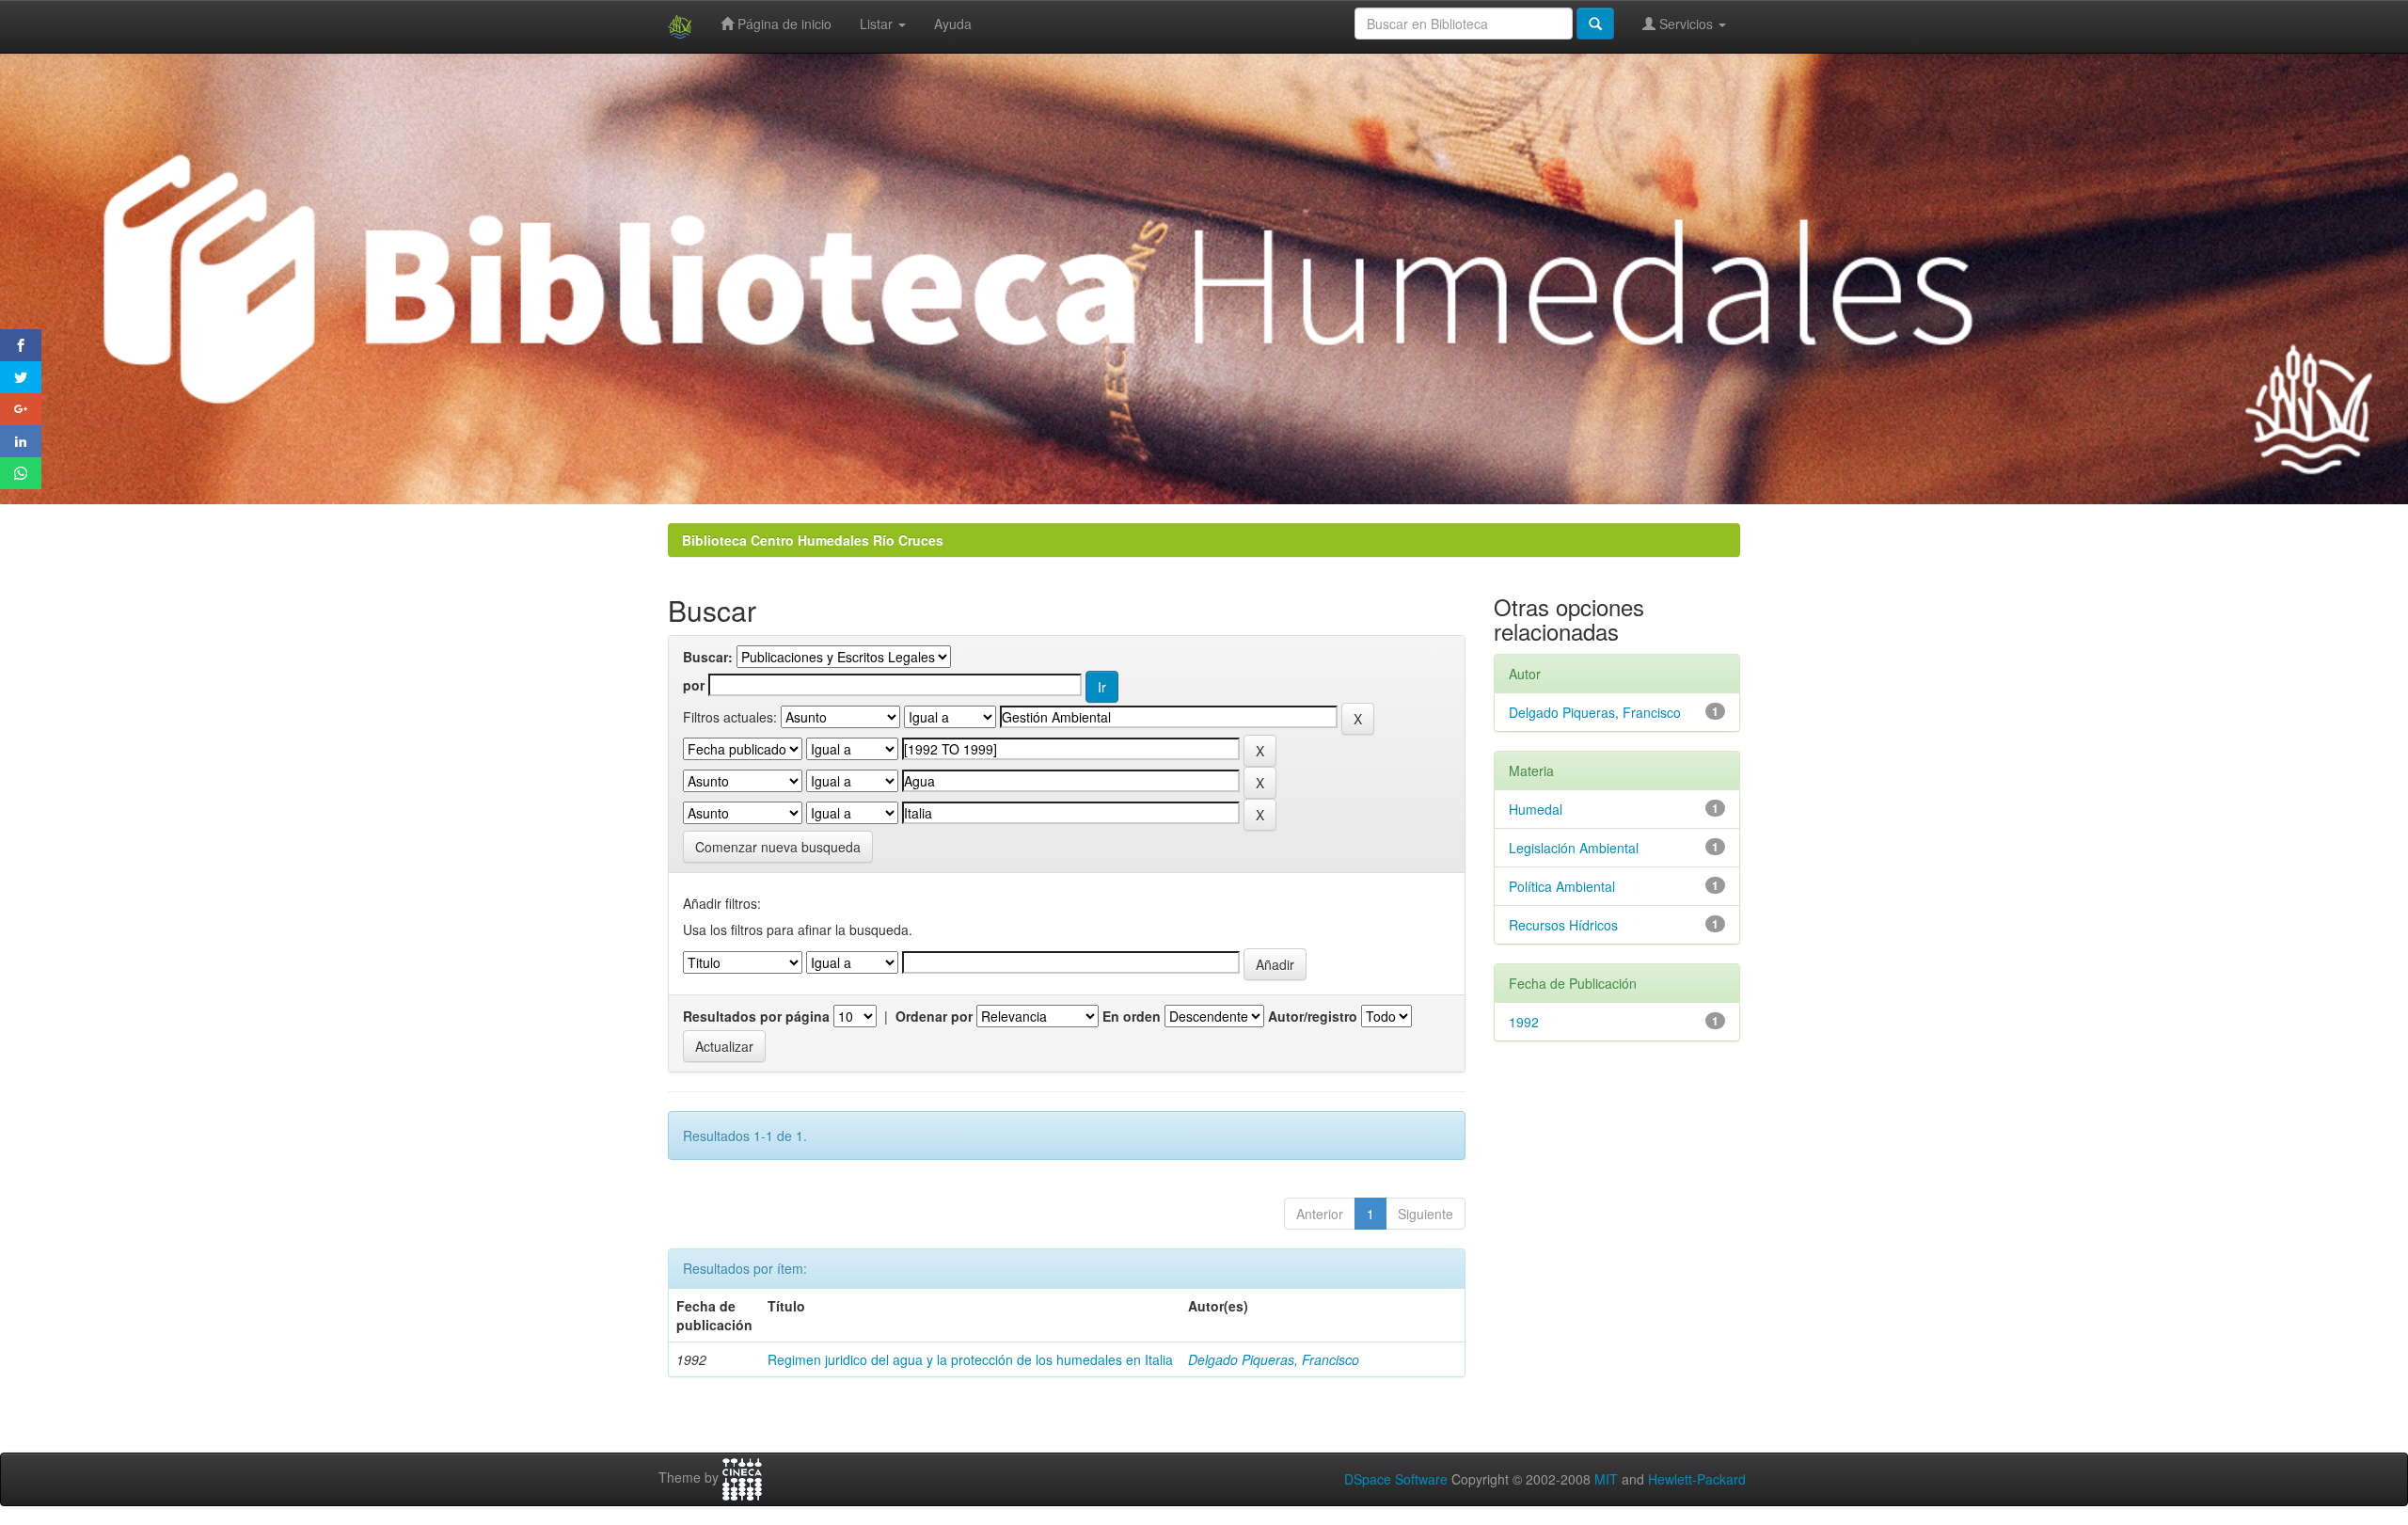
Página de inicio (783, 24)
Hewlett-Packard (1697, 1479)
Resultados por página (756, 1016)
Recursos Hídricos (1563, 925)
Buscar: (708, 657)
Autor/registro (1313, 1016)
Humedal (1536, 809)
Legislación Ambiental (1574, 848)
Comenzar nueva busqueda (778, 847)
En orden (1132, 1016)
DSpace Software (1396, 1479)
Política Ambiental (1562, 886)
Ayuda (953, 24)
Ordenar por (934, 1016)
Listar (878, 24)
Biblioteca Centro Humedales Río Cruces (813, 540)
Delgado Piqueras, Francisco (1274, 1359)
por (694, 685)
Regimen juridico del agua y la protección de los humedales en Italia (970, 1359)
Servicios (1686, 24)
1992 (1524, 1022)
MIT (1606, 1479)
